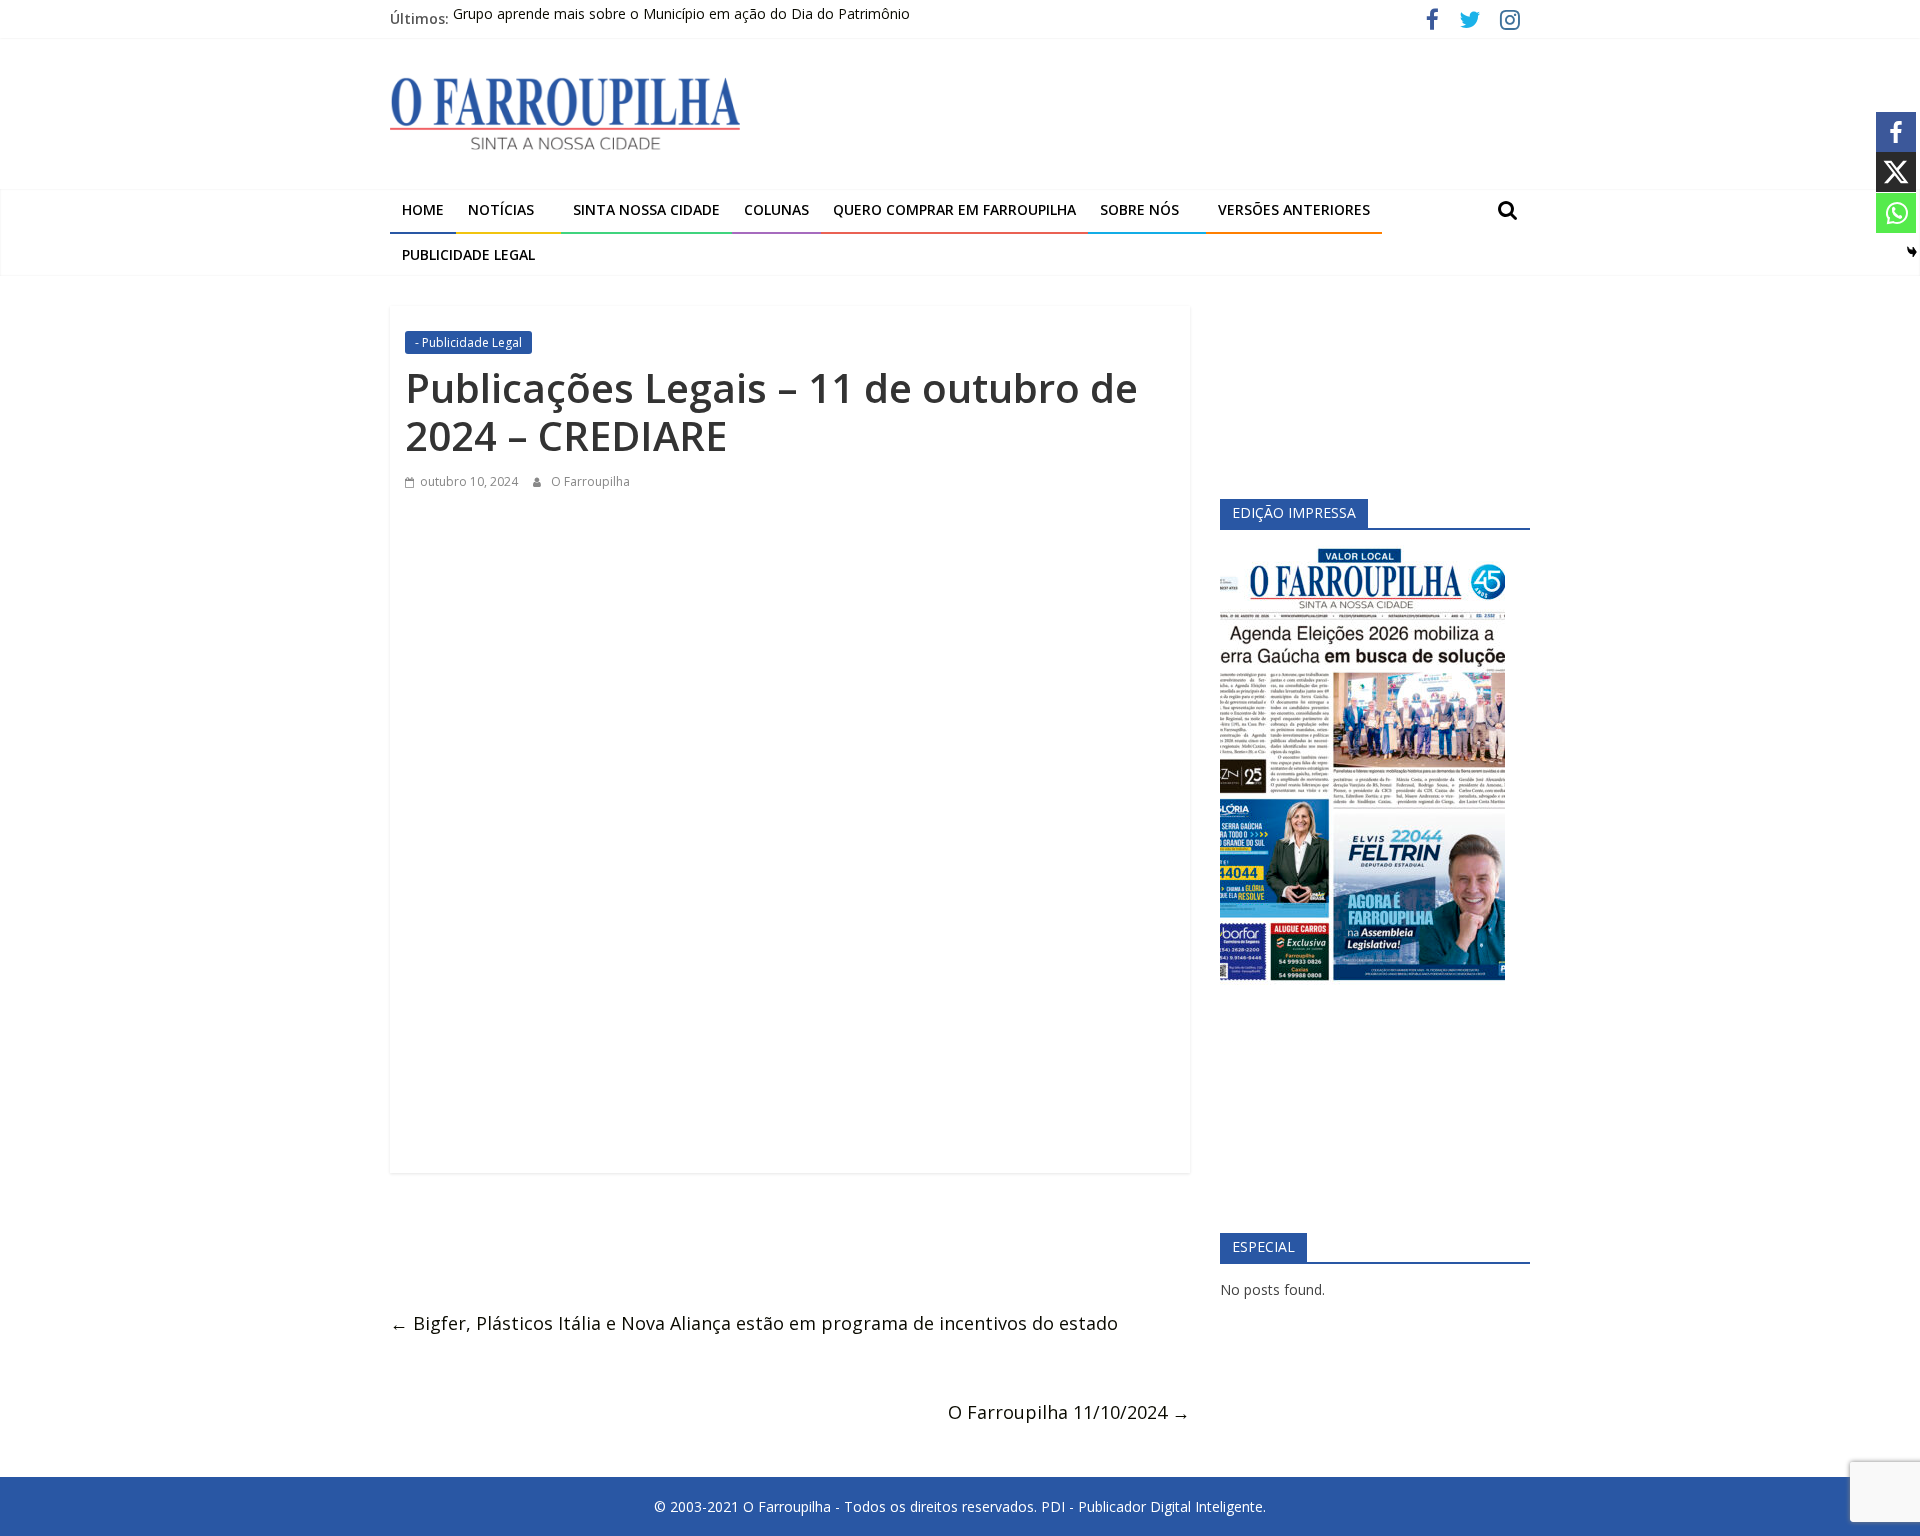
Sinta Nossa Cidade (646, 209)
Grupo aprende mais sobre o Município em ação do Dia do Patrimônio (681, 18)
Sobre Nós (1139, 209)
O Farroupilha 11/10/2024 (1069, 1412)
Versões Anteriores (1294, 209)
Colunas (776, 209)
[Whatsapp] (1896, 213)
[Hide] (1912, 252)
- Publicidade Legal (468, 342)
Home (423, 209)
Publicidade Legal (468, 254)
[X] (1896, 172)
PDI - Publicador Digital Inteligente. (1153, 1506)
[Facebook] (1896, 132)
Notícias (501, 209)
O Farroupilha (590, 481)
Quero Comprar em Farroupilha (954, 209)
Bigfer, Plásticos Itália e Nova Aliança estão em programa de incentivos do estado (754, 1323)
